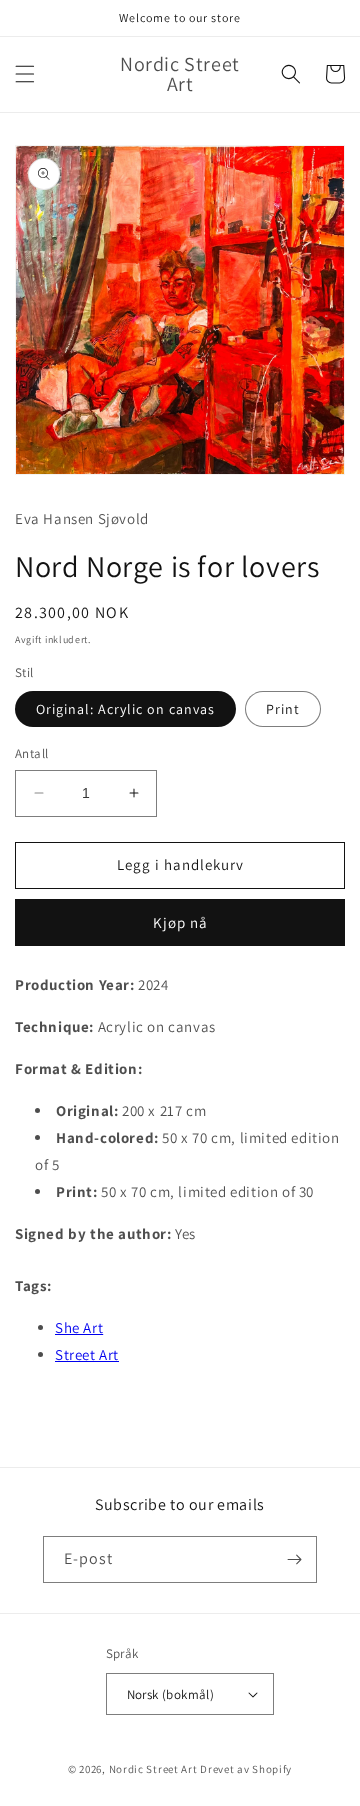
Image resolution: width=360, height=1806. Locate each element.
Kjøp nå (180, 922)
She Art (79, 1327)
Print (283, 709)
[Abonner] (294, 1559)
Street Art (87, 1354)
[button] (25, 74)
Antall (31, 753)
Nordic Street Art (153, 1769)
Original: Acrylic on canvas (125, 709)
